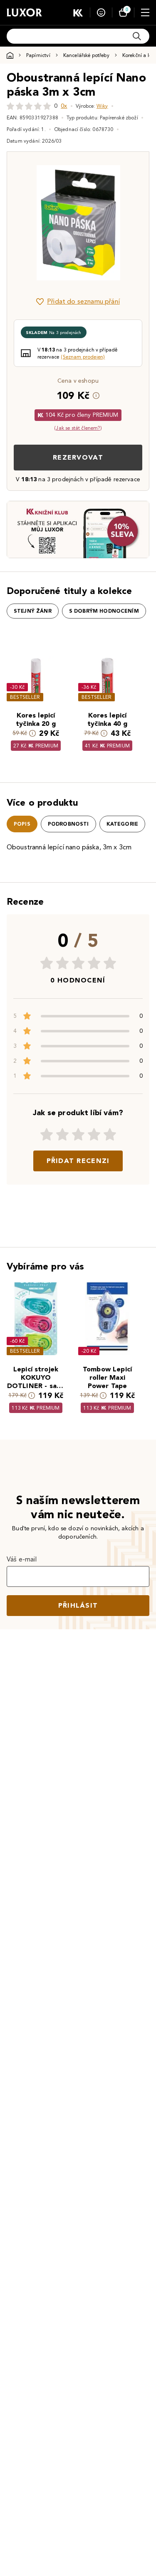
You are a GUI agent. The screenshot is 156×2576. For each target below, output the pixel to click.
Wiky (102, 106)
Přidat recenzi (78, 1161)
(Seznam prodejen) (83, 357)
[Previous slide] (27, 223)
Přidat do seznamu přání (83, 301)
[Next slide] (129, 223)
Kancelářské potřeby (86, 55)
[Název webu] (24, 12)
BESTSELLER (25, 697)
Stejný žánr (33, 611)
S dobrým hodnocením (104, 611)
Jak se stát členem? (78, 428)
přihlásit (78, 1605)
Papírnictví (38, 55)
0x (64, 106)
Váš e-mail (22, 1559)
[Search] (137, 36)
